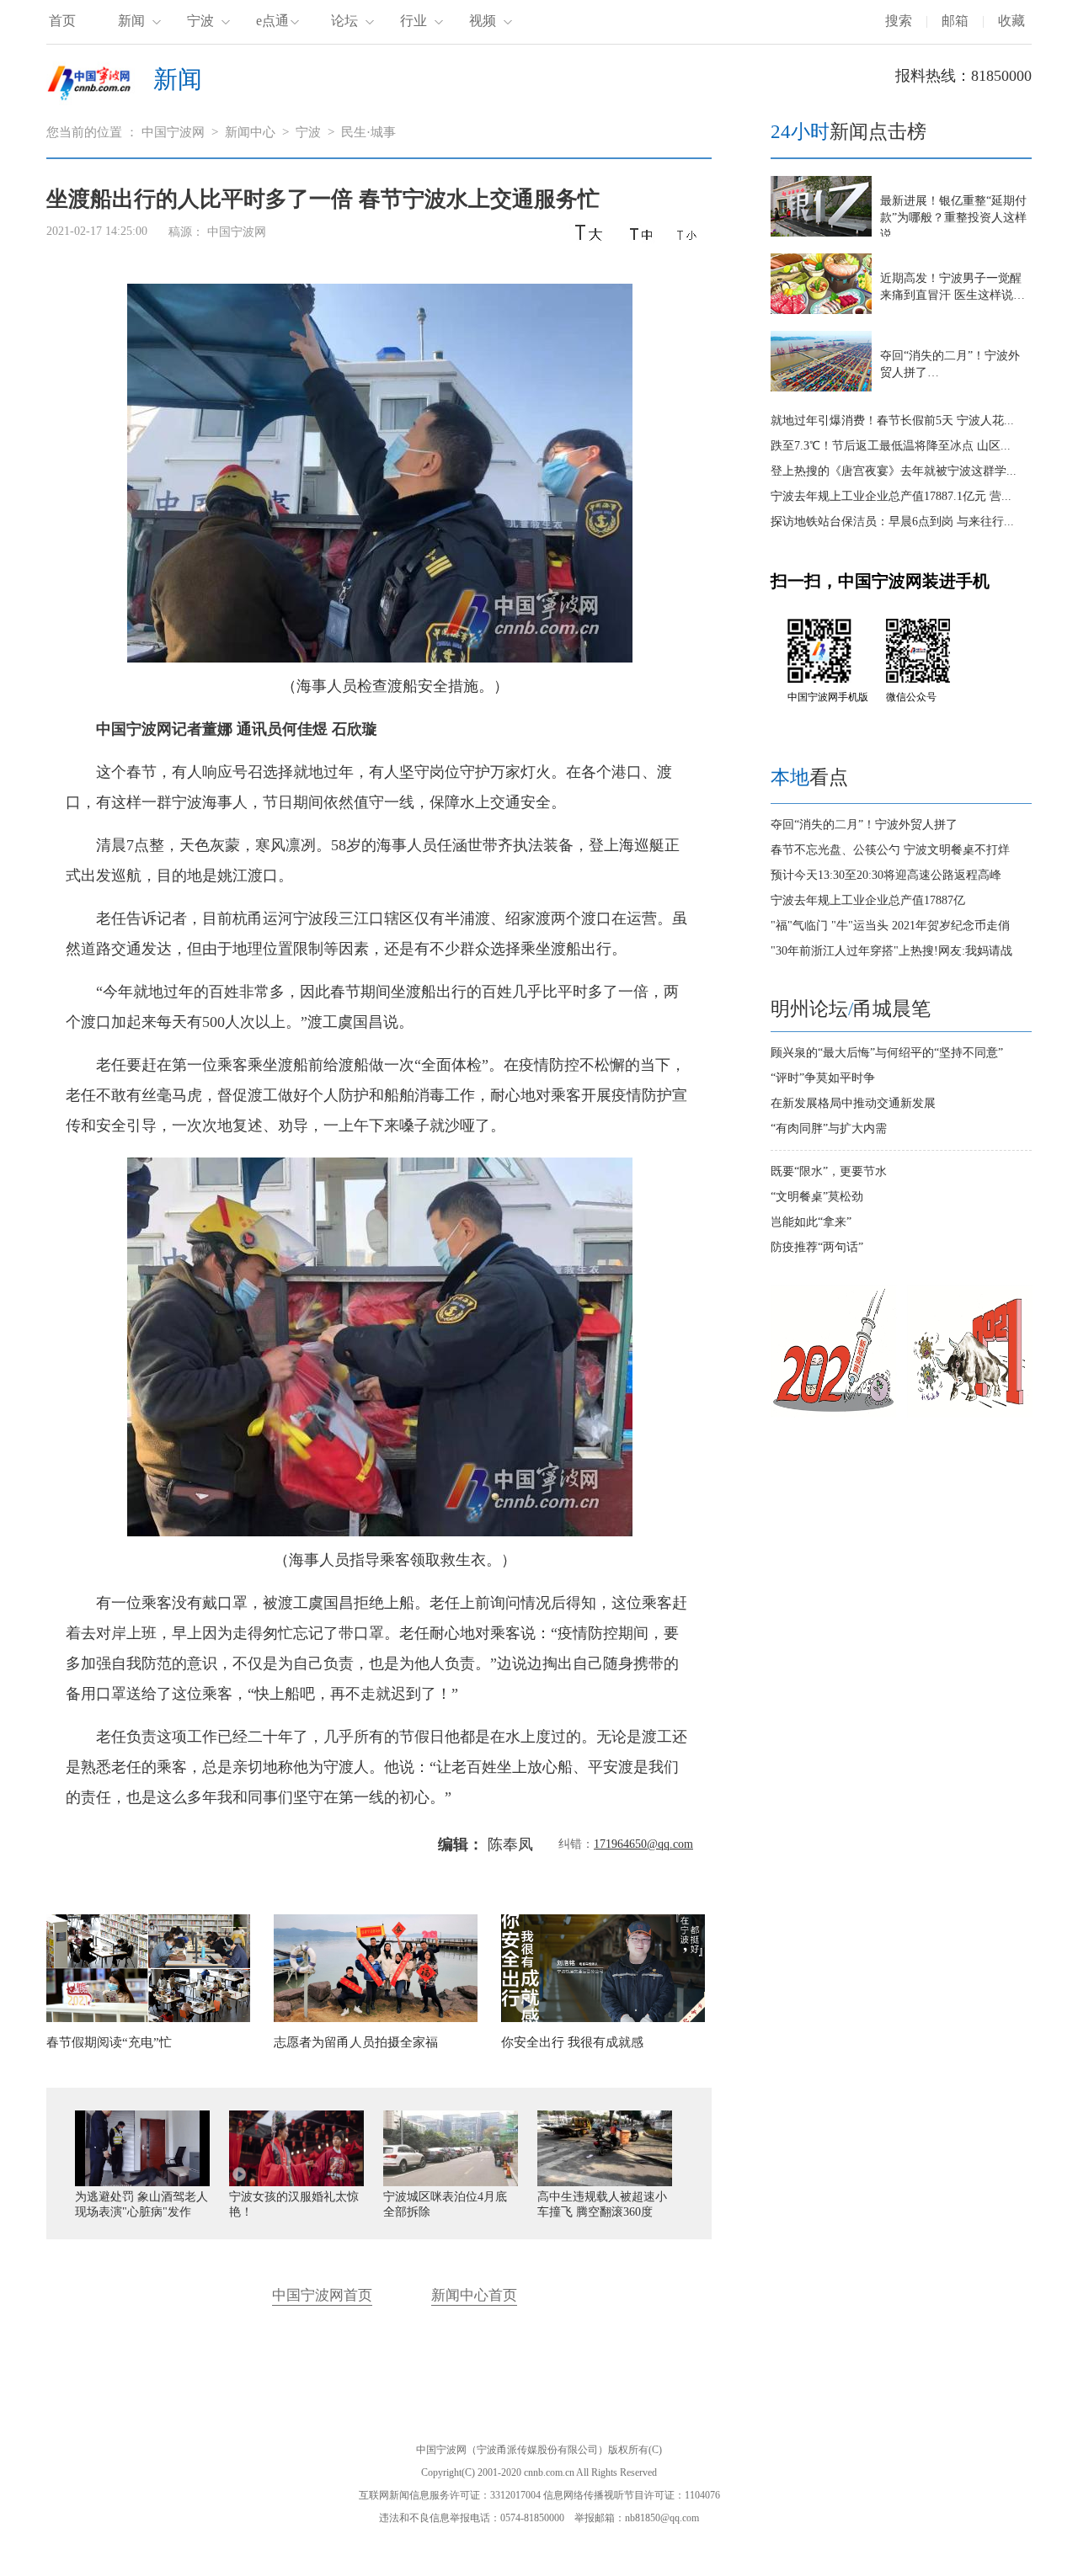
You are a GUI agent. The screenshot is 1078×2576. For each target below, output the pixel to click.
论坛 (344, 21)
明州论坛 (809, 1009)
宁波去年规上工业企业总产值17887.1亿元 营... (891, 496)
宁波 (200, 21)
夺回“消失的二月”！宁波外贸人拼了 (864, 825)
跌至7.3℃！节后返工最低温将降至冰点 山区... (891, 446)
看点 (809, 777)
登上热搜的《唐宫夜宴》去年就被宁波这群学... (894, 471)
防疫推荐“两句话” (817, 1247)
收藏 (1011, 21)
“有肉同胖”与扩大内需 (829, 1128)
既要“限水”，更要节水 (829, 1171)
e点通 (272, 21)
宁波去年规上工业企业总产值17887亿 (868, 900)
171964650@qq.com (643, 1844)
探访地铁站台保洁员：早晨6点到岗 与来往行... (892, 522)
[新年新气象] (834, 1414)
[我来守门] (970, 1414)
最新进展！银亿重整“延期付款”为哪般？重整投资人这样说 (953, 218)
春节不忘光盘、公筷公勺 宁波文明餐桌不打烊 (890, 850)
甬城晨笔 (892, 1009)
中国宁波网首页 (322, 2295)
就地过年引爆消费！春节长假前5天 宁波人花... (892, 420)
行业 (414, 21)
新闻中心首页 (474, 2295)
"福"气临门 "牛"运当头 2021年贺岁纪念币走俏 (890, 926)
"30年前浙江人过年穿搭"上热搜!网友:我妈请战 (891, 951)
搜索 (899, 21)
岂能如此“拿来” (811, 1222)
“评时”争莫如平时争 (823, 1078)
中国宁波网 (173, 132)
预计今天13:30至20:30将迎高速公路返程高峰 (886, 875)
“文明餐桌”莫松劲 (817, 1197)
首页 (62, 21)
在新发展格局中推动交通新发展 (853, 1103)
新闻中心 (250, 132)
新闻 (131, 21)
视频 (483, 21)
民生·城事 (368, 132)
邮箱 (955, 21)
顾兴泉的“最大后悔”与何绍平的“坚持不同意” (887, 1053)
